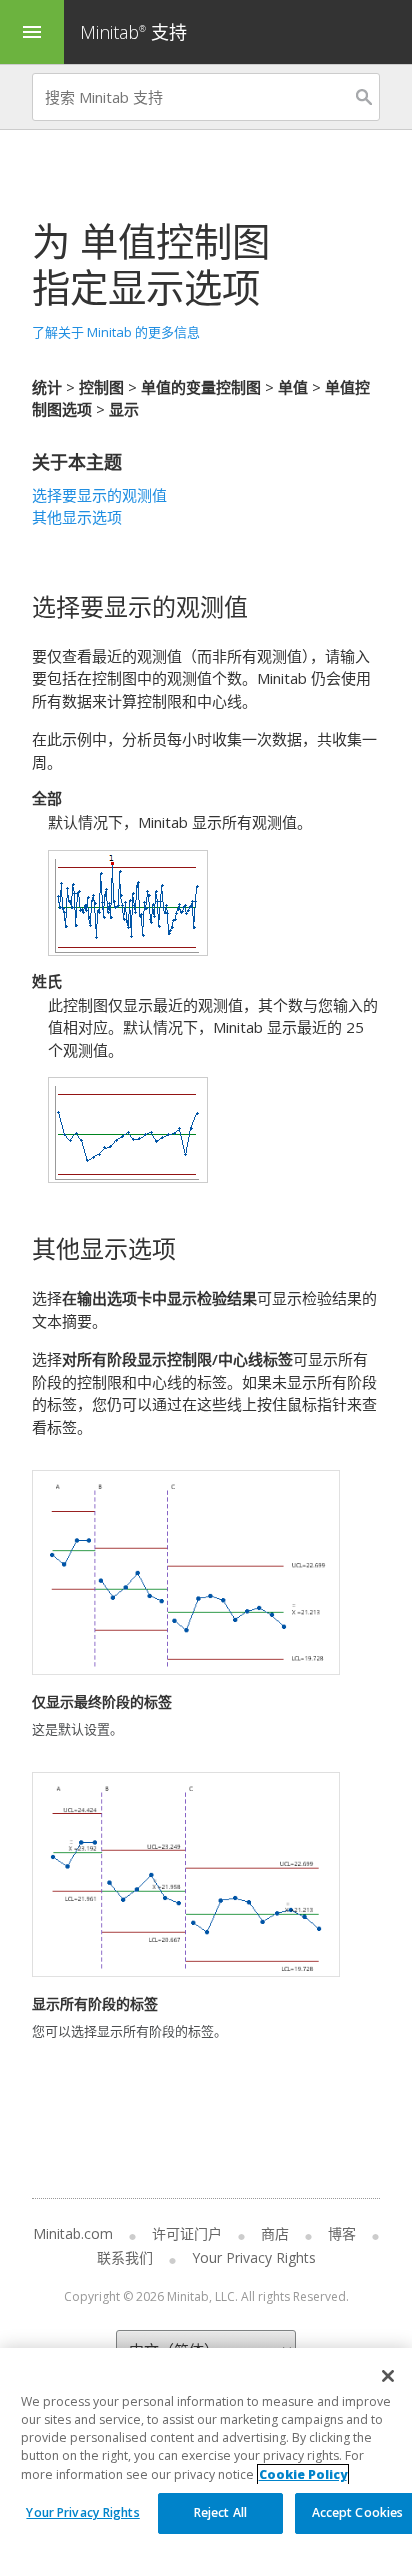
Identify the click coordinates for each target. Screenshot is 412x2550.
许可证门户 (187, 2233)
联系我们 (125, 2257)
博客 (342, 2233)
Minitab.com (73, 2233)
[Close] (388, 2376)
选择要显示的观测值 (99, 495)
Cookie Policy (303, 2474)
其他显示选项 (77, 517)
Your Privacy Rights (82, 2512)
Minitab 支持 (133, 32)
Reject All (220, 2512)
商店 (275, 2233)
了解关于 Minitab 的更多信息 (116, 332)
